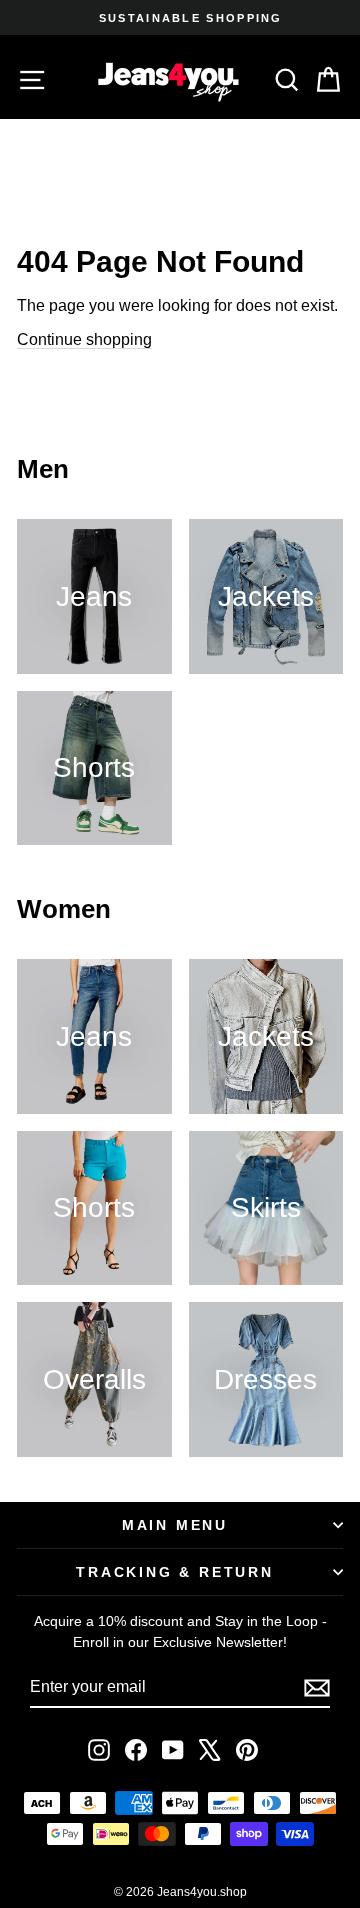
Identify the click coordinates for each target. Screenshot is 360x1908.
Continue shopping (84, 339)
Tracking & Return (175, 1572)
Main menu (175, 1525)
